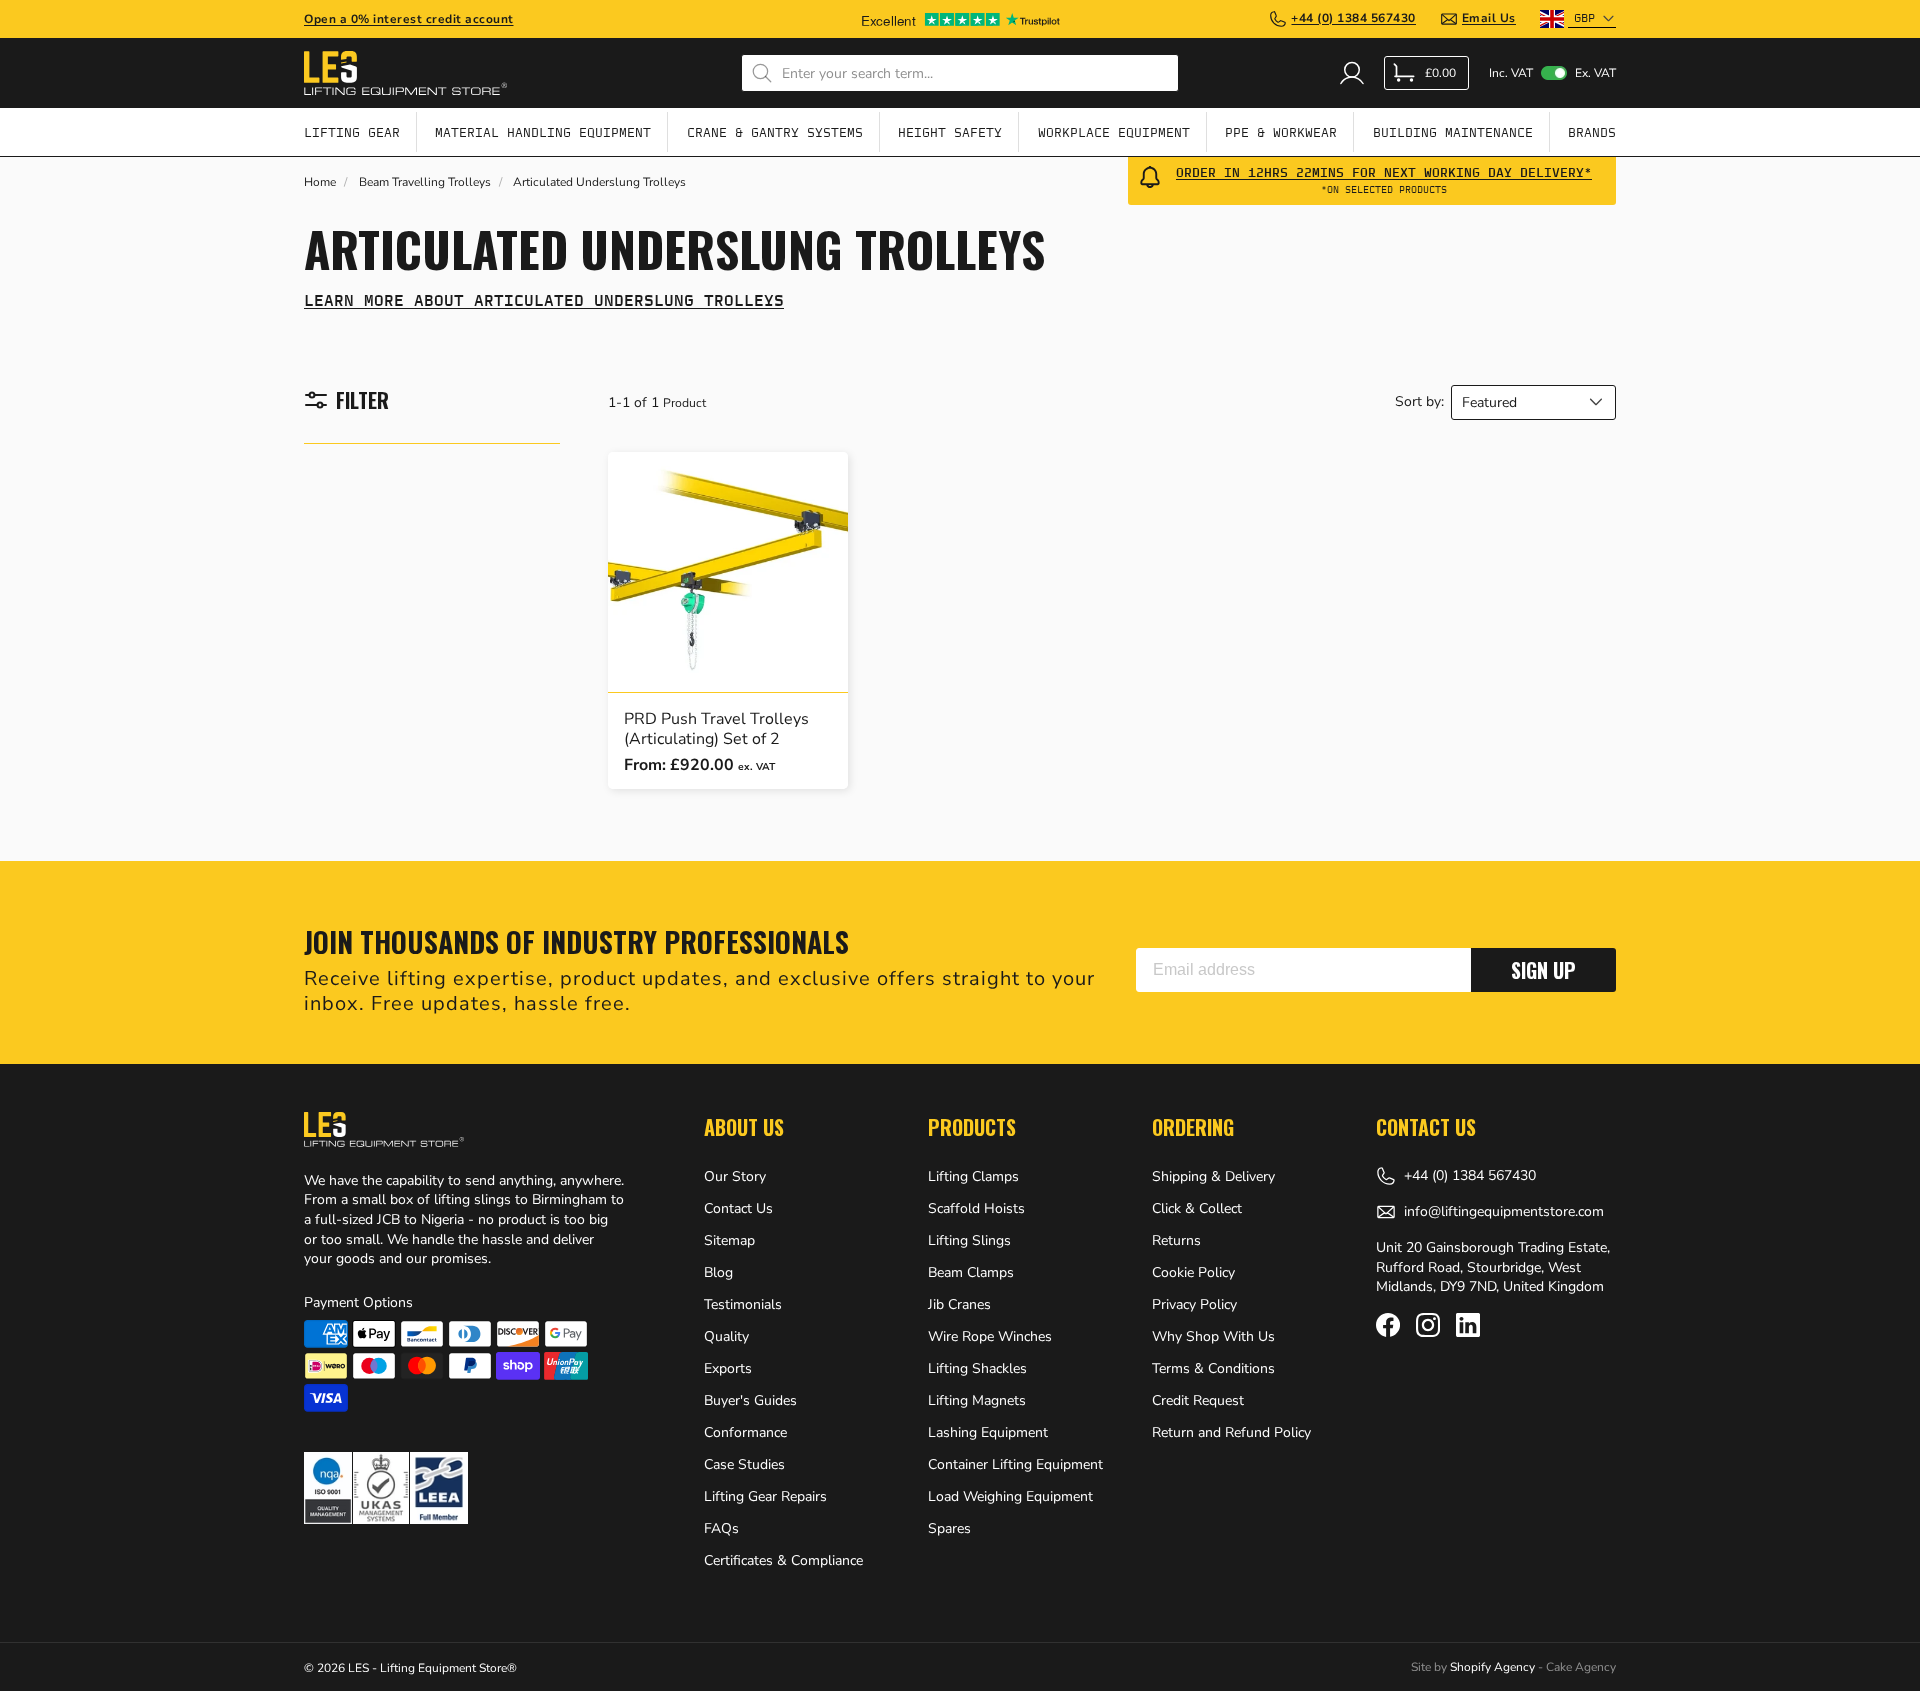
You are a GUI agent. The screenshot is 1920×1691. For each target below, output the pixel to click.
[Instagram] (1428, 1325)
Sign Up (1543, 970)
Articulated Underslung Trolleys (599, 182)
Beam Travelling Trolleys (425, 182)
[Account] (1352, 73)
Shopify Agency (1492, 1667)
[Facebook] (1388, 1325)
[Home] (405, 73)
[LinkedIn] (1468, 1325)
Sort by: (1419, 402)
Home (320, 182)
